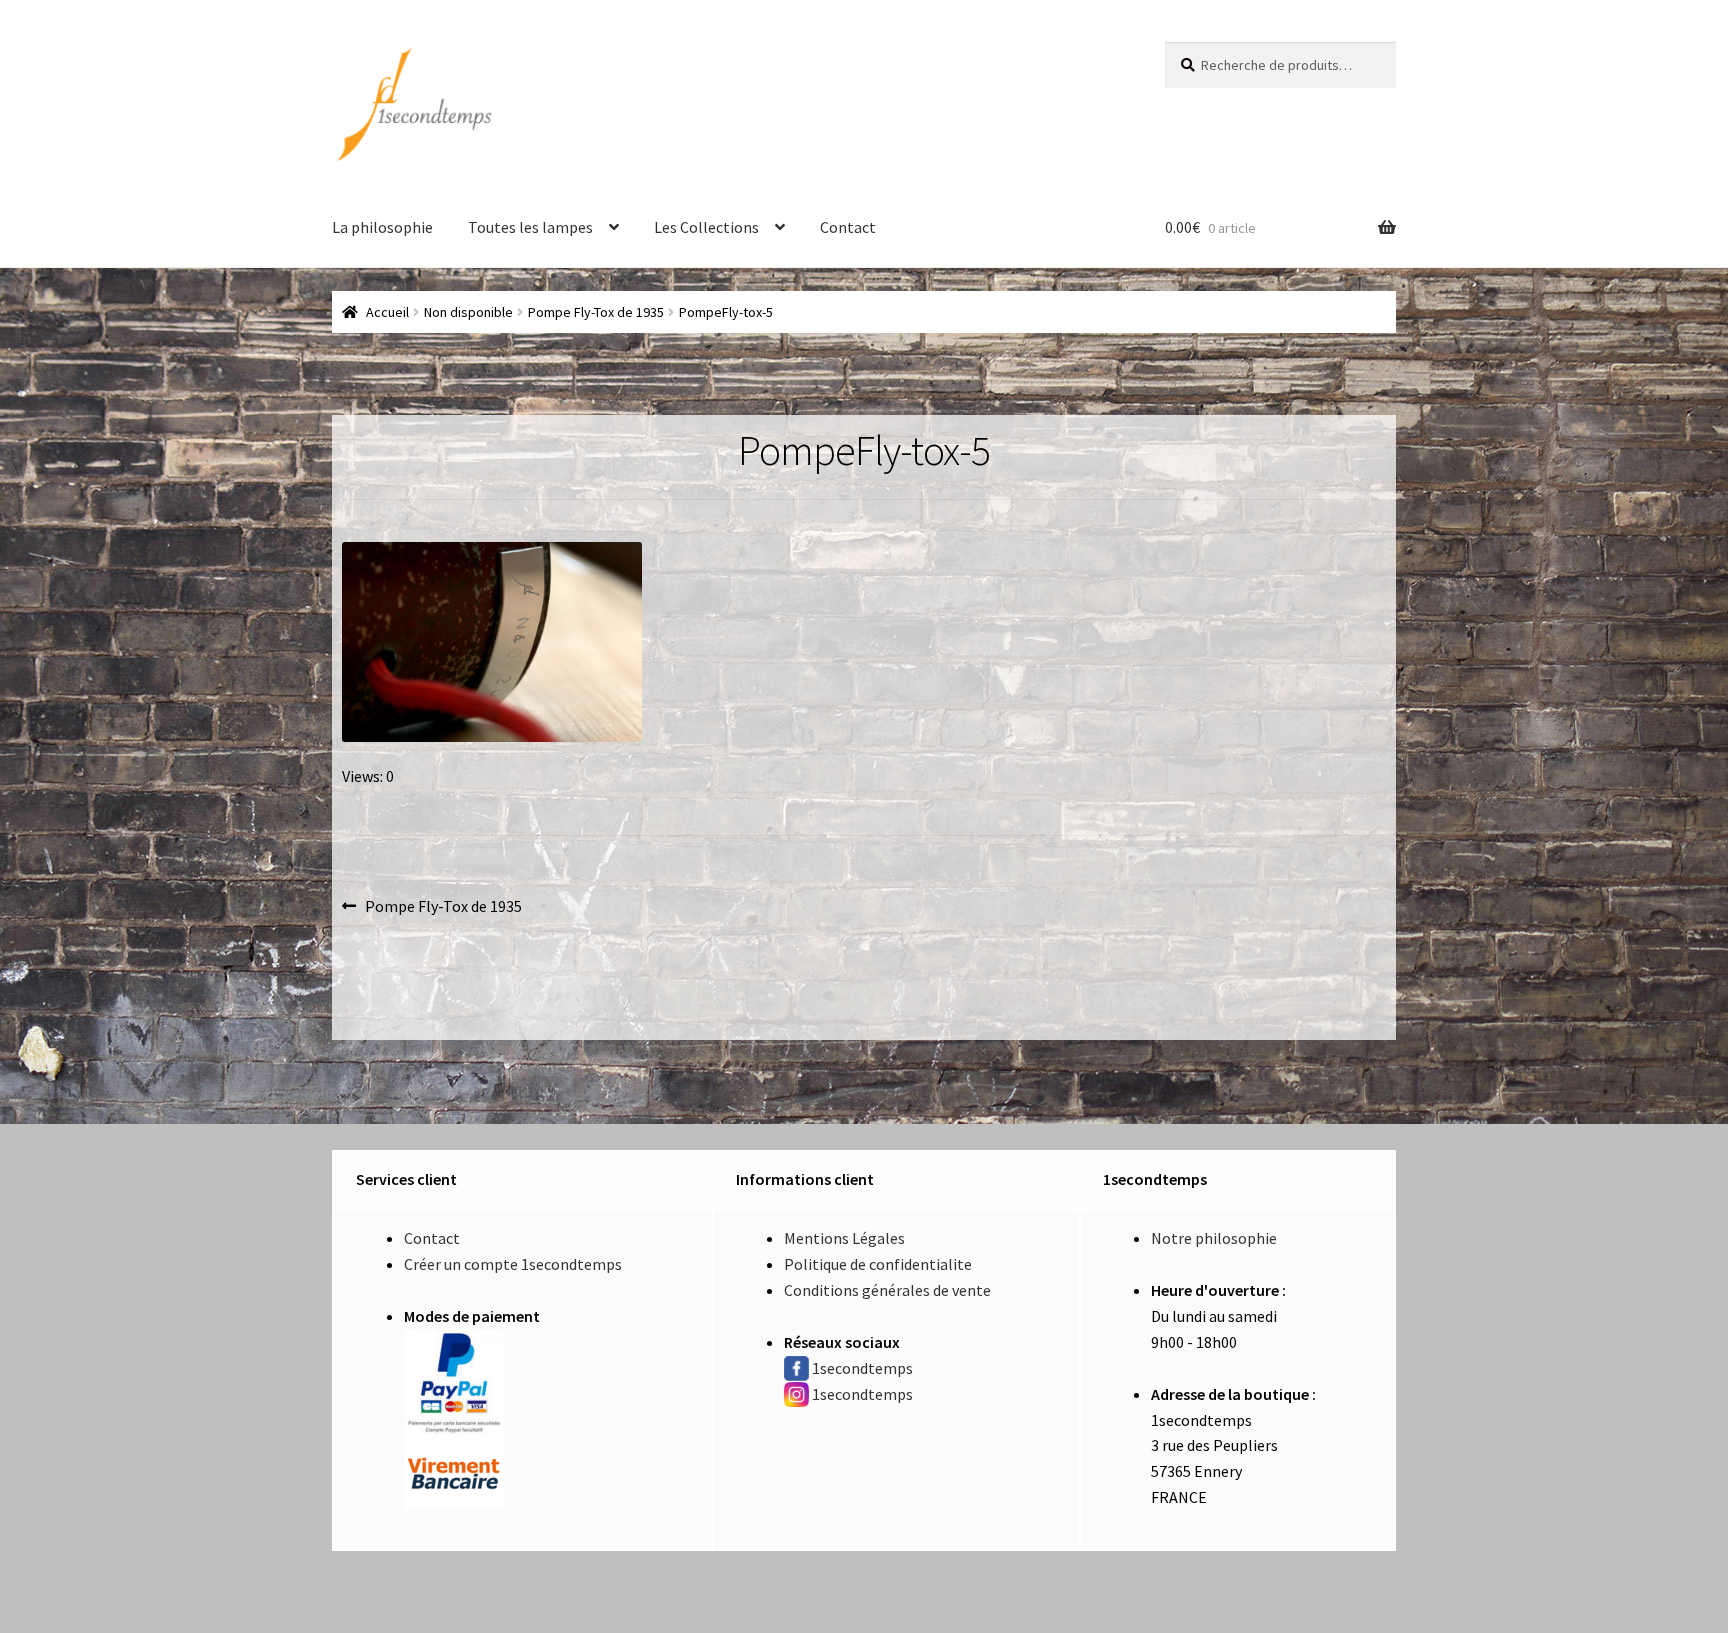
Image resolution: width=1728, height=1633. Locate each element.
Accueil (387, 312)
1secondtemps (862, 1368)
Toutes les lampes (530, 227)
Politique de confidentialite (878, 1264)
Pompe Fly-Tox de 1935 (596, 312)
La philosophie (382, 227)
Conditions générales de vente (887, 1290)
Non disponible (468, 312)
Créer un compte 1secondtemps (513, 1264)
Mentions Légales (844, 1238)
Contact (848, 227)
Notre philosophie (1214, 1238)
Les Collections (706, 227)
